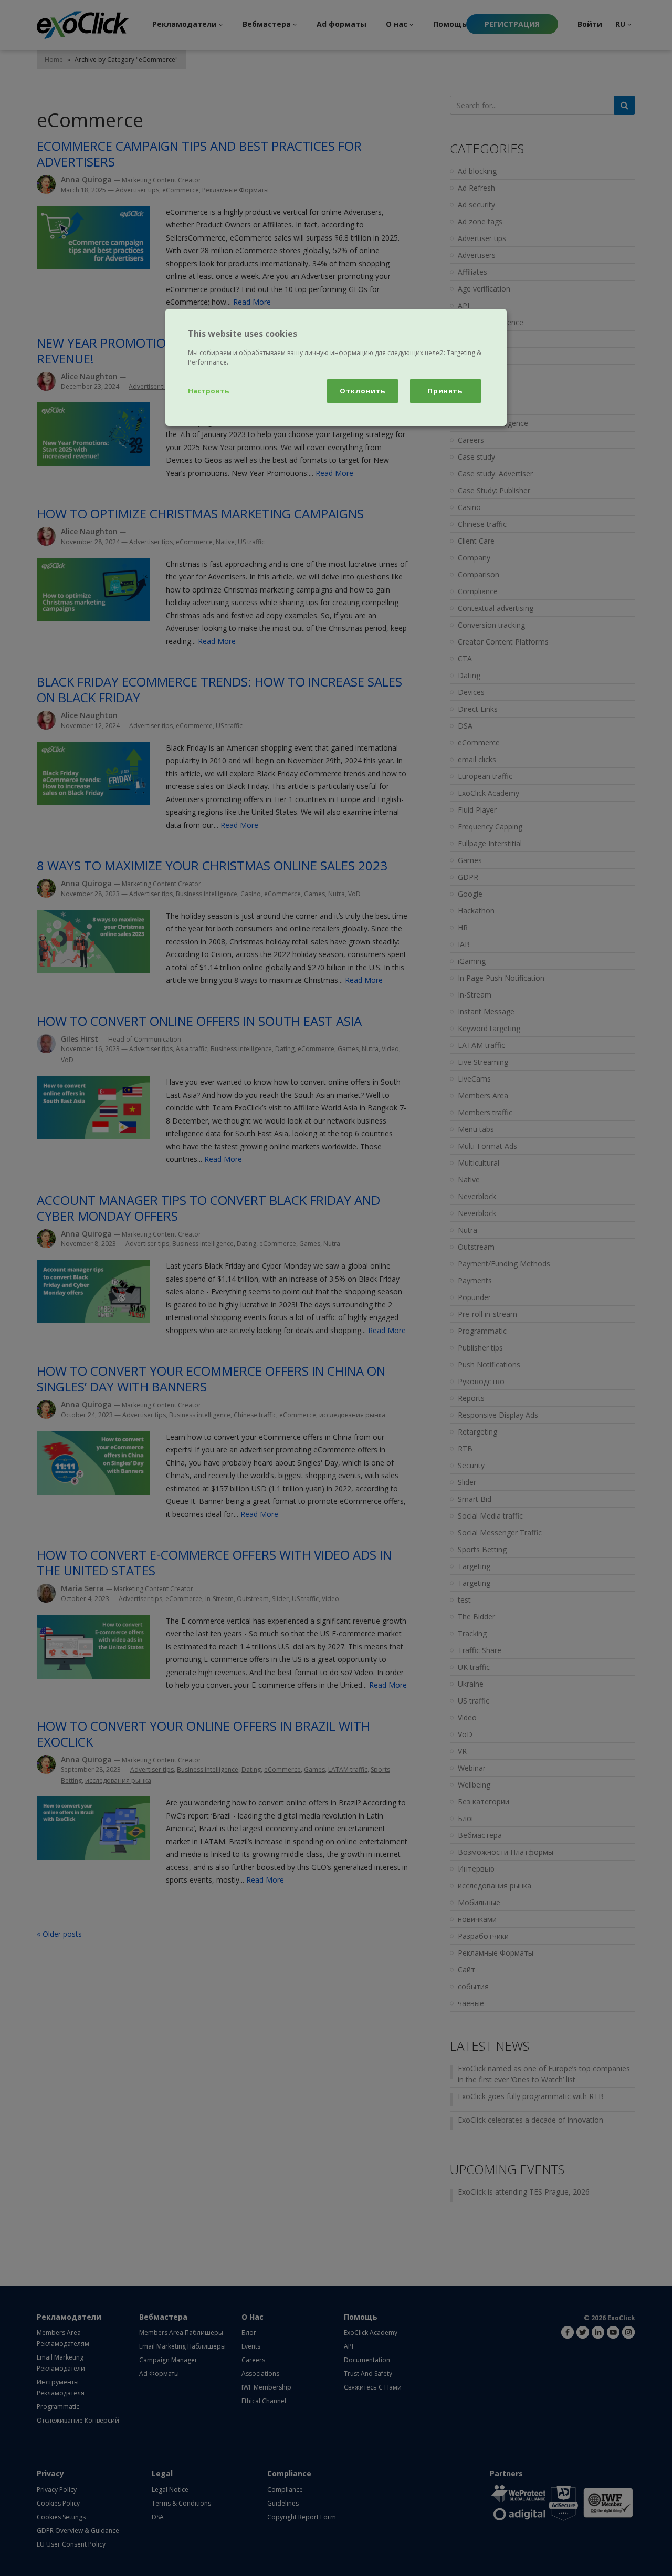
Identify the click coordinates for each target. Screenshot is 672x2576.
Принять (445, 391)
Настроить (208, 391)
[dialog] (336, 367)
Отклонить (363, 391)
